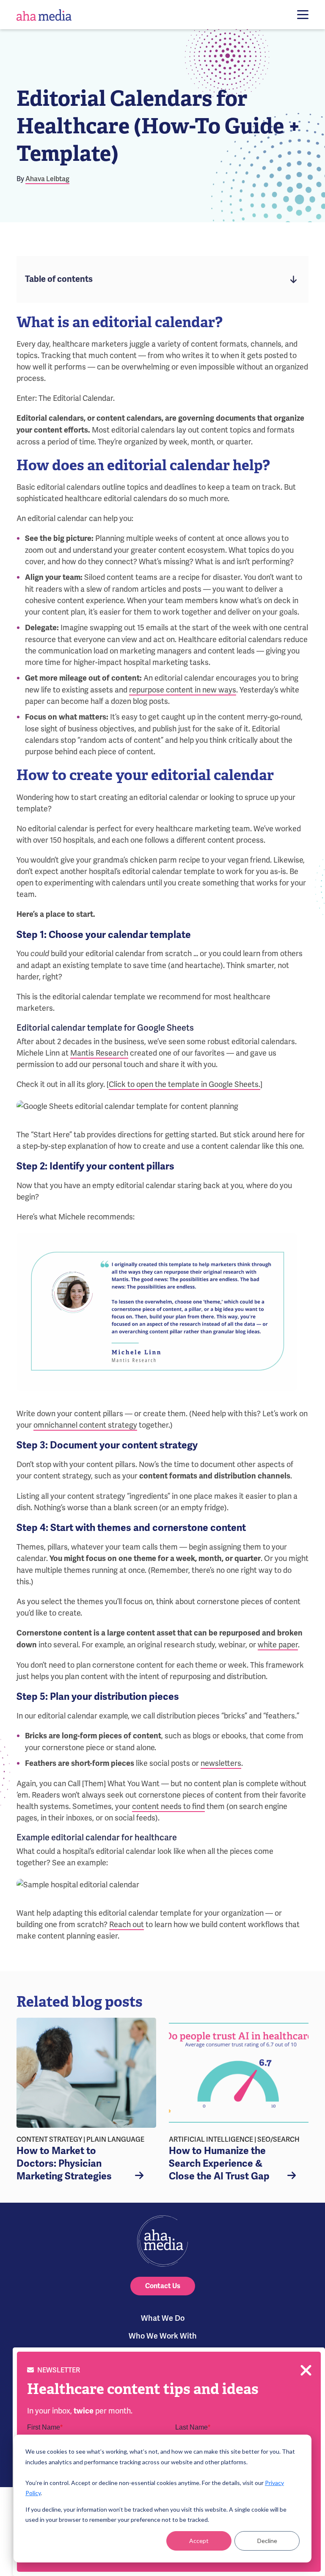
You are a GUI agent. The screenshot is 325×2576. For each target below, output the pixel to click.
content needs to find (168, 1806)
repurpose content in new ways (183, 690)
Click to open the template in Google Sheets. (185, 1084)
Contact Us (163, 2286)
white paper (278, 1645)
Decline (267, 2541)
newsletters (221, 1763)
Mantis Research (99, 1053)
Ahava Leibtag (47, 179)
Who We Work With (163, 2336)
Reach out (127, 1924)
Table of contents (59, 279)
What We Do (163, 2318)
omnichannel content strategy (85, 1425)
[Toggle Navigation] (303, 15)
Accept (199, 2541)
